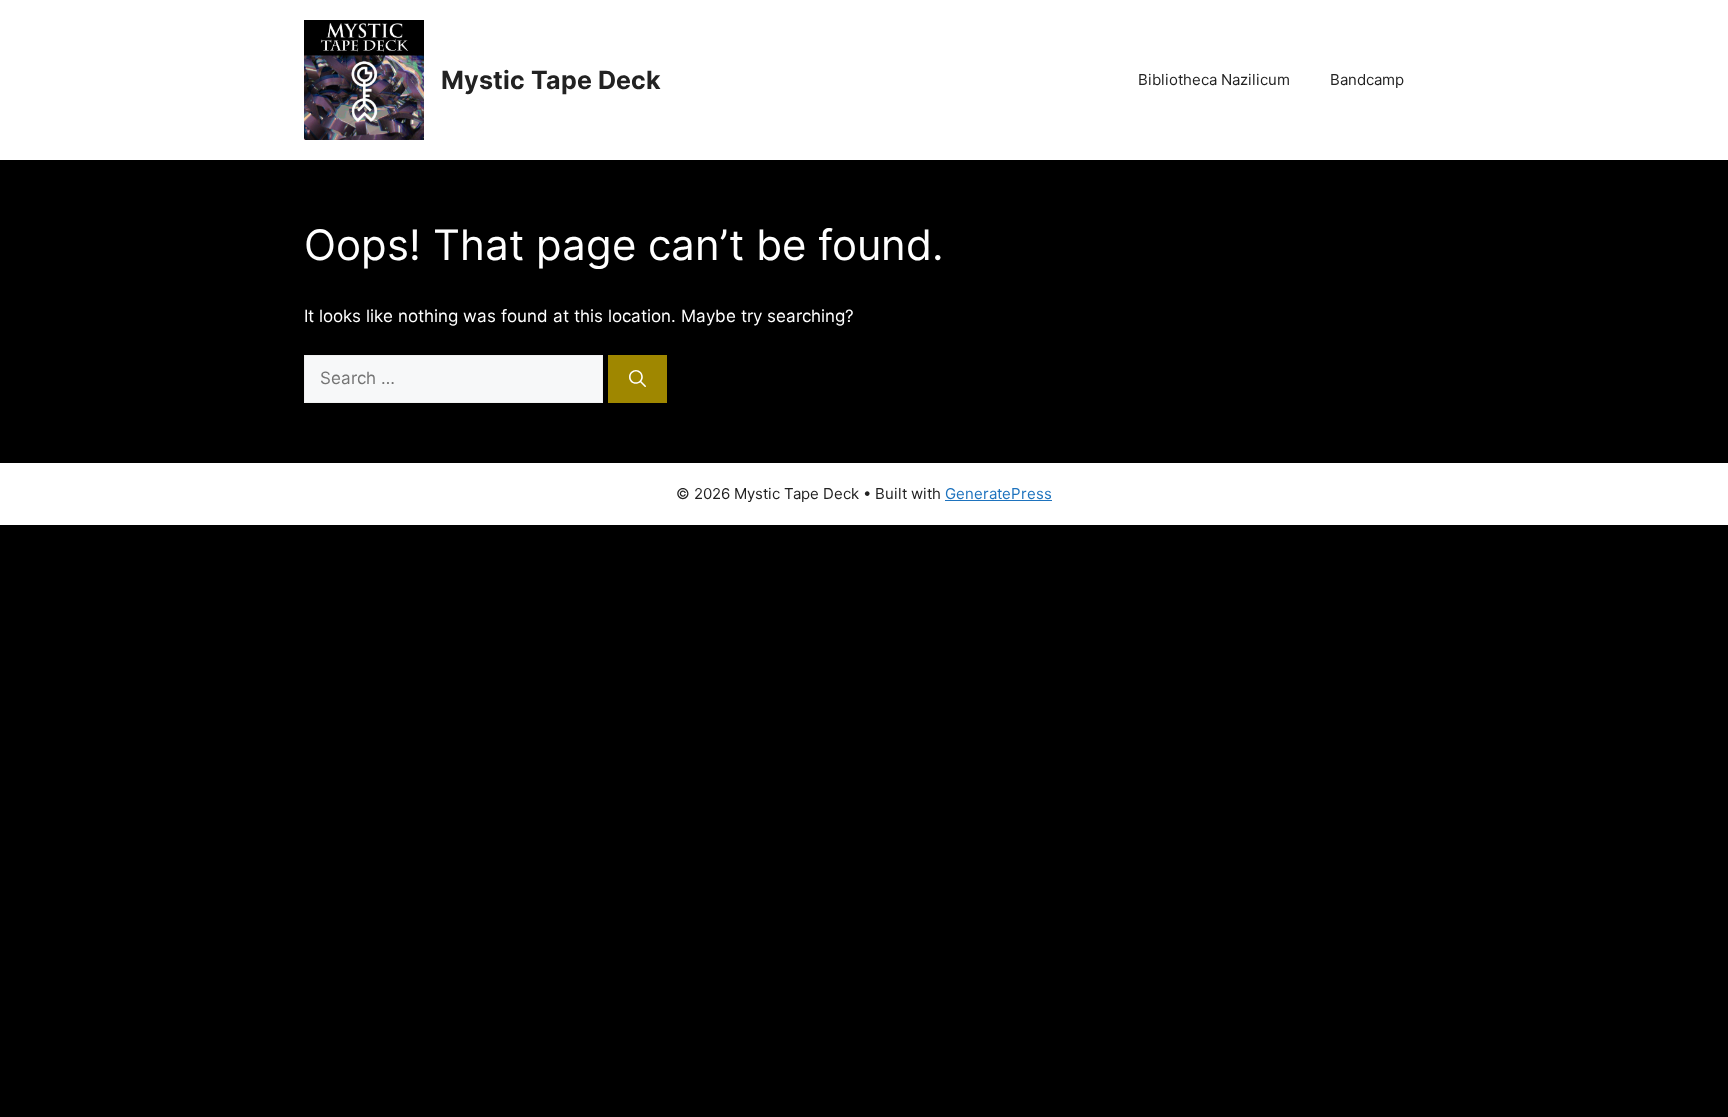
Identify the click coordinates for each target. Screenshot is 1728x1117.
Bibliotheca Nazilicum (1214, 79)
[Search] (637, 379)
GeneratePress (998, 493)
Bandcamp (1367, 79)
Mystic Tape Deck (551, 80)
